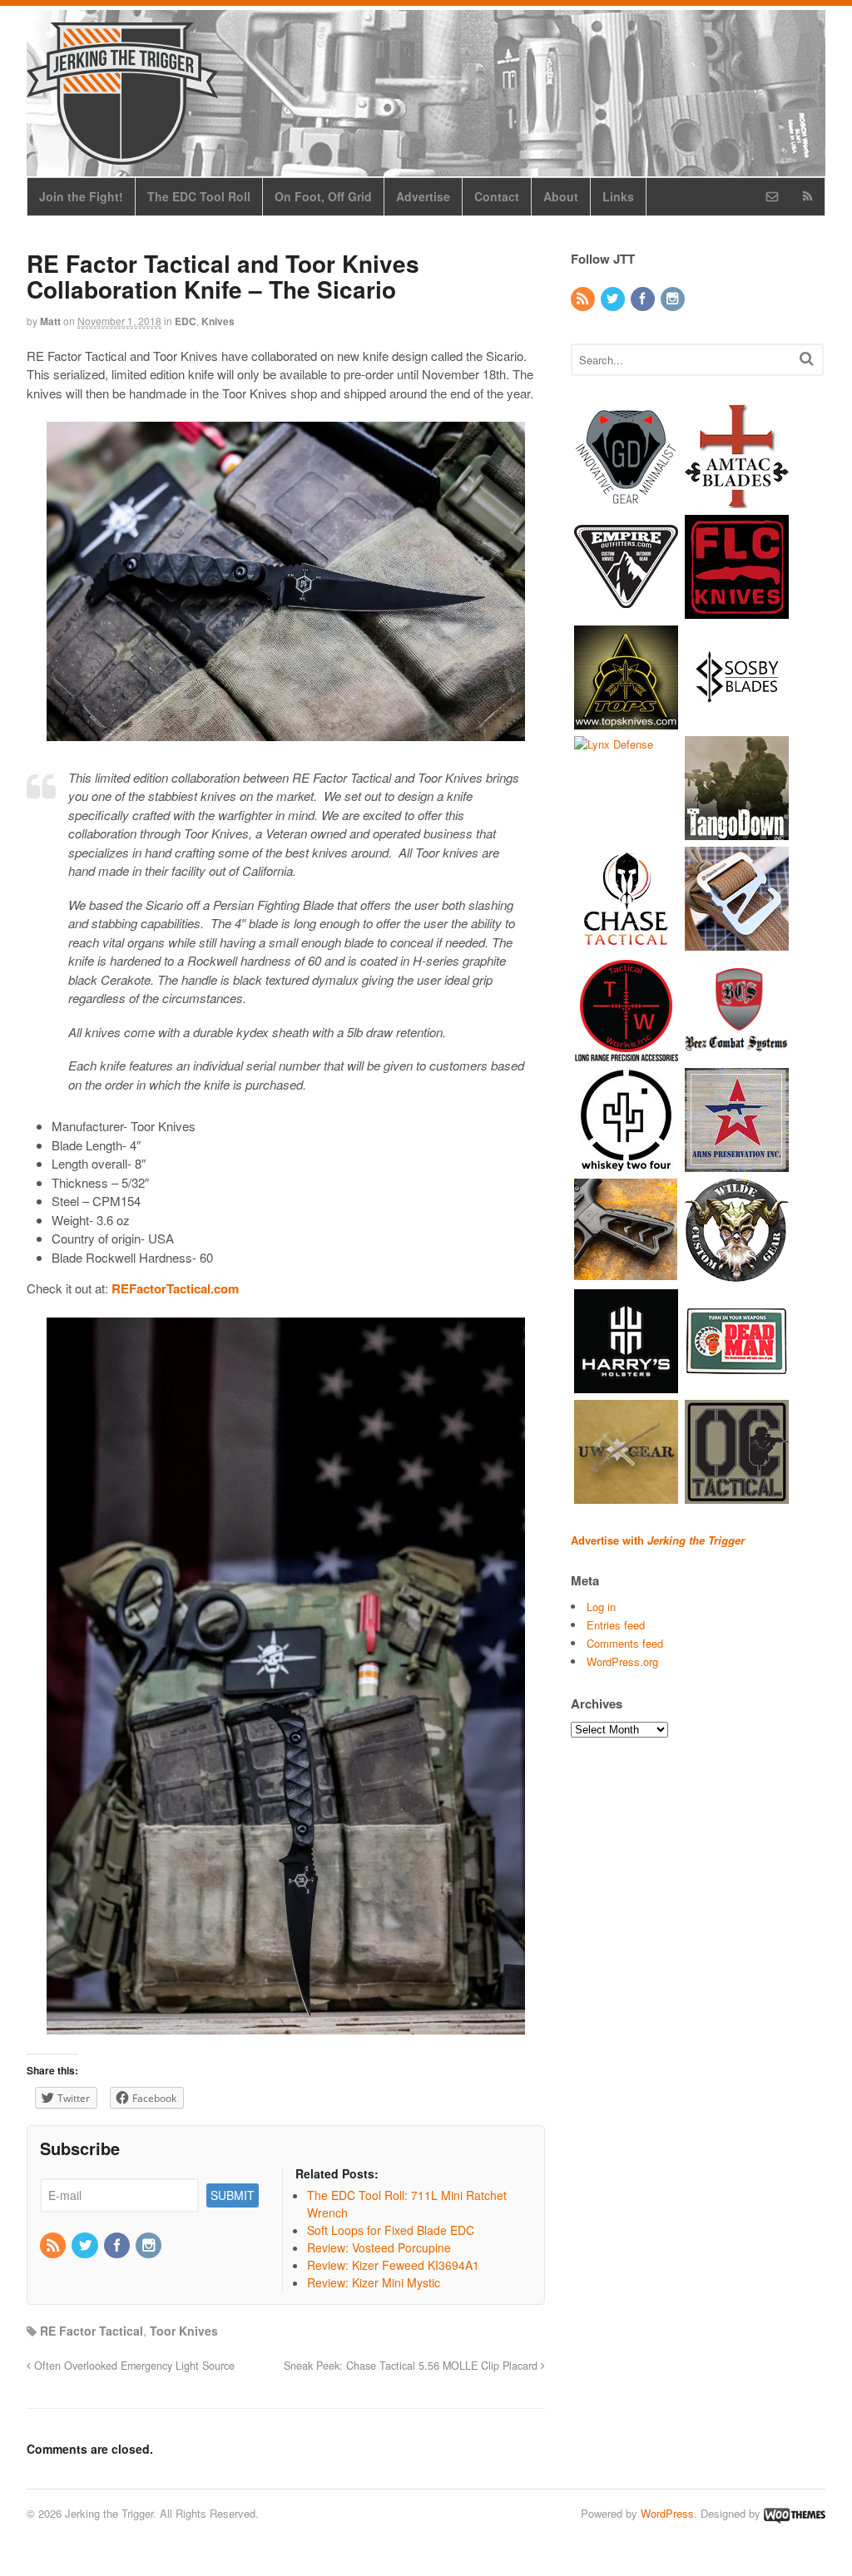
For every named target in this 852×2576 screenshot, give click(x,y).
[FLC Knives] (737, 610)
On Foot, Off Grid (323, 196)
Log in (601, 1607)
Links (618, 196)
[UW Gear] (626, 1495)
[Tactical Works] (626, 1053)
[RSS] (54, 2246)
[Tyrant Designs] (626, 1274)
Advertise (423, 196)
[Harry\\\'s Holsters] (626, 1384)
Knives (218, 321)
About (561, 196)
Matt (50, 321)
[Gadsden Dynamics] (626, 499)
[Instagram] (150, 2246)
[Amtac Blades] (737, 499)
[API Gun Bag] (737, 1163)
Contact (497, 196)
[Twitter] (86, 2246)
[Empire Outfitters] (626, 610)
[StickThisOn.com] (737, 1384)
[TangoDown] (737, 831)
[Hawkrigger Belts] (737, 942)
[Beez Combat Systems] (737, 1053)
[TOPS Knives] (626, 721)
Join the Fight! (81, 196)
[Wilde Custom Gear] (737, 1274)
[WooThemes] (795, 2513)
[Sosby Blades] (737, 721)
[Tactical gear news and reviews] (122, 156)
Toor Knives (184, 2331)
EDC (186, 321)
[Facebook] (118, 2246)
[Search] (807, 358)
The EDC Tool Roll (199, 196)
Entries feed (616, 1625)
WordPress (667, 2513)
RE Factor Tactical (92, 2331)
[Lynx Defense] (614, 744)
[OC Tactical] (737, 1495)
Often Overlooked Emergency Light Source (133, 2366)
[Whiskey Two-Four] (626, 1163)
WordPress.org (622, 1661)
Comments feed (625, 1643)
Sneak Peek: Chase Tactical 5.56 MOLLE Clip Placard (412, 2366)
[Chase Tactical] (626, 942)
